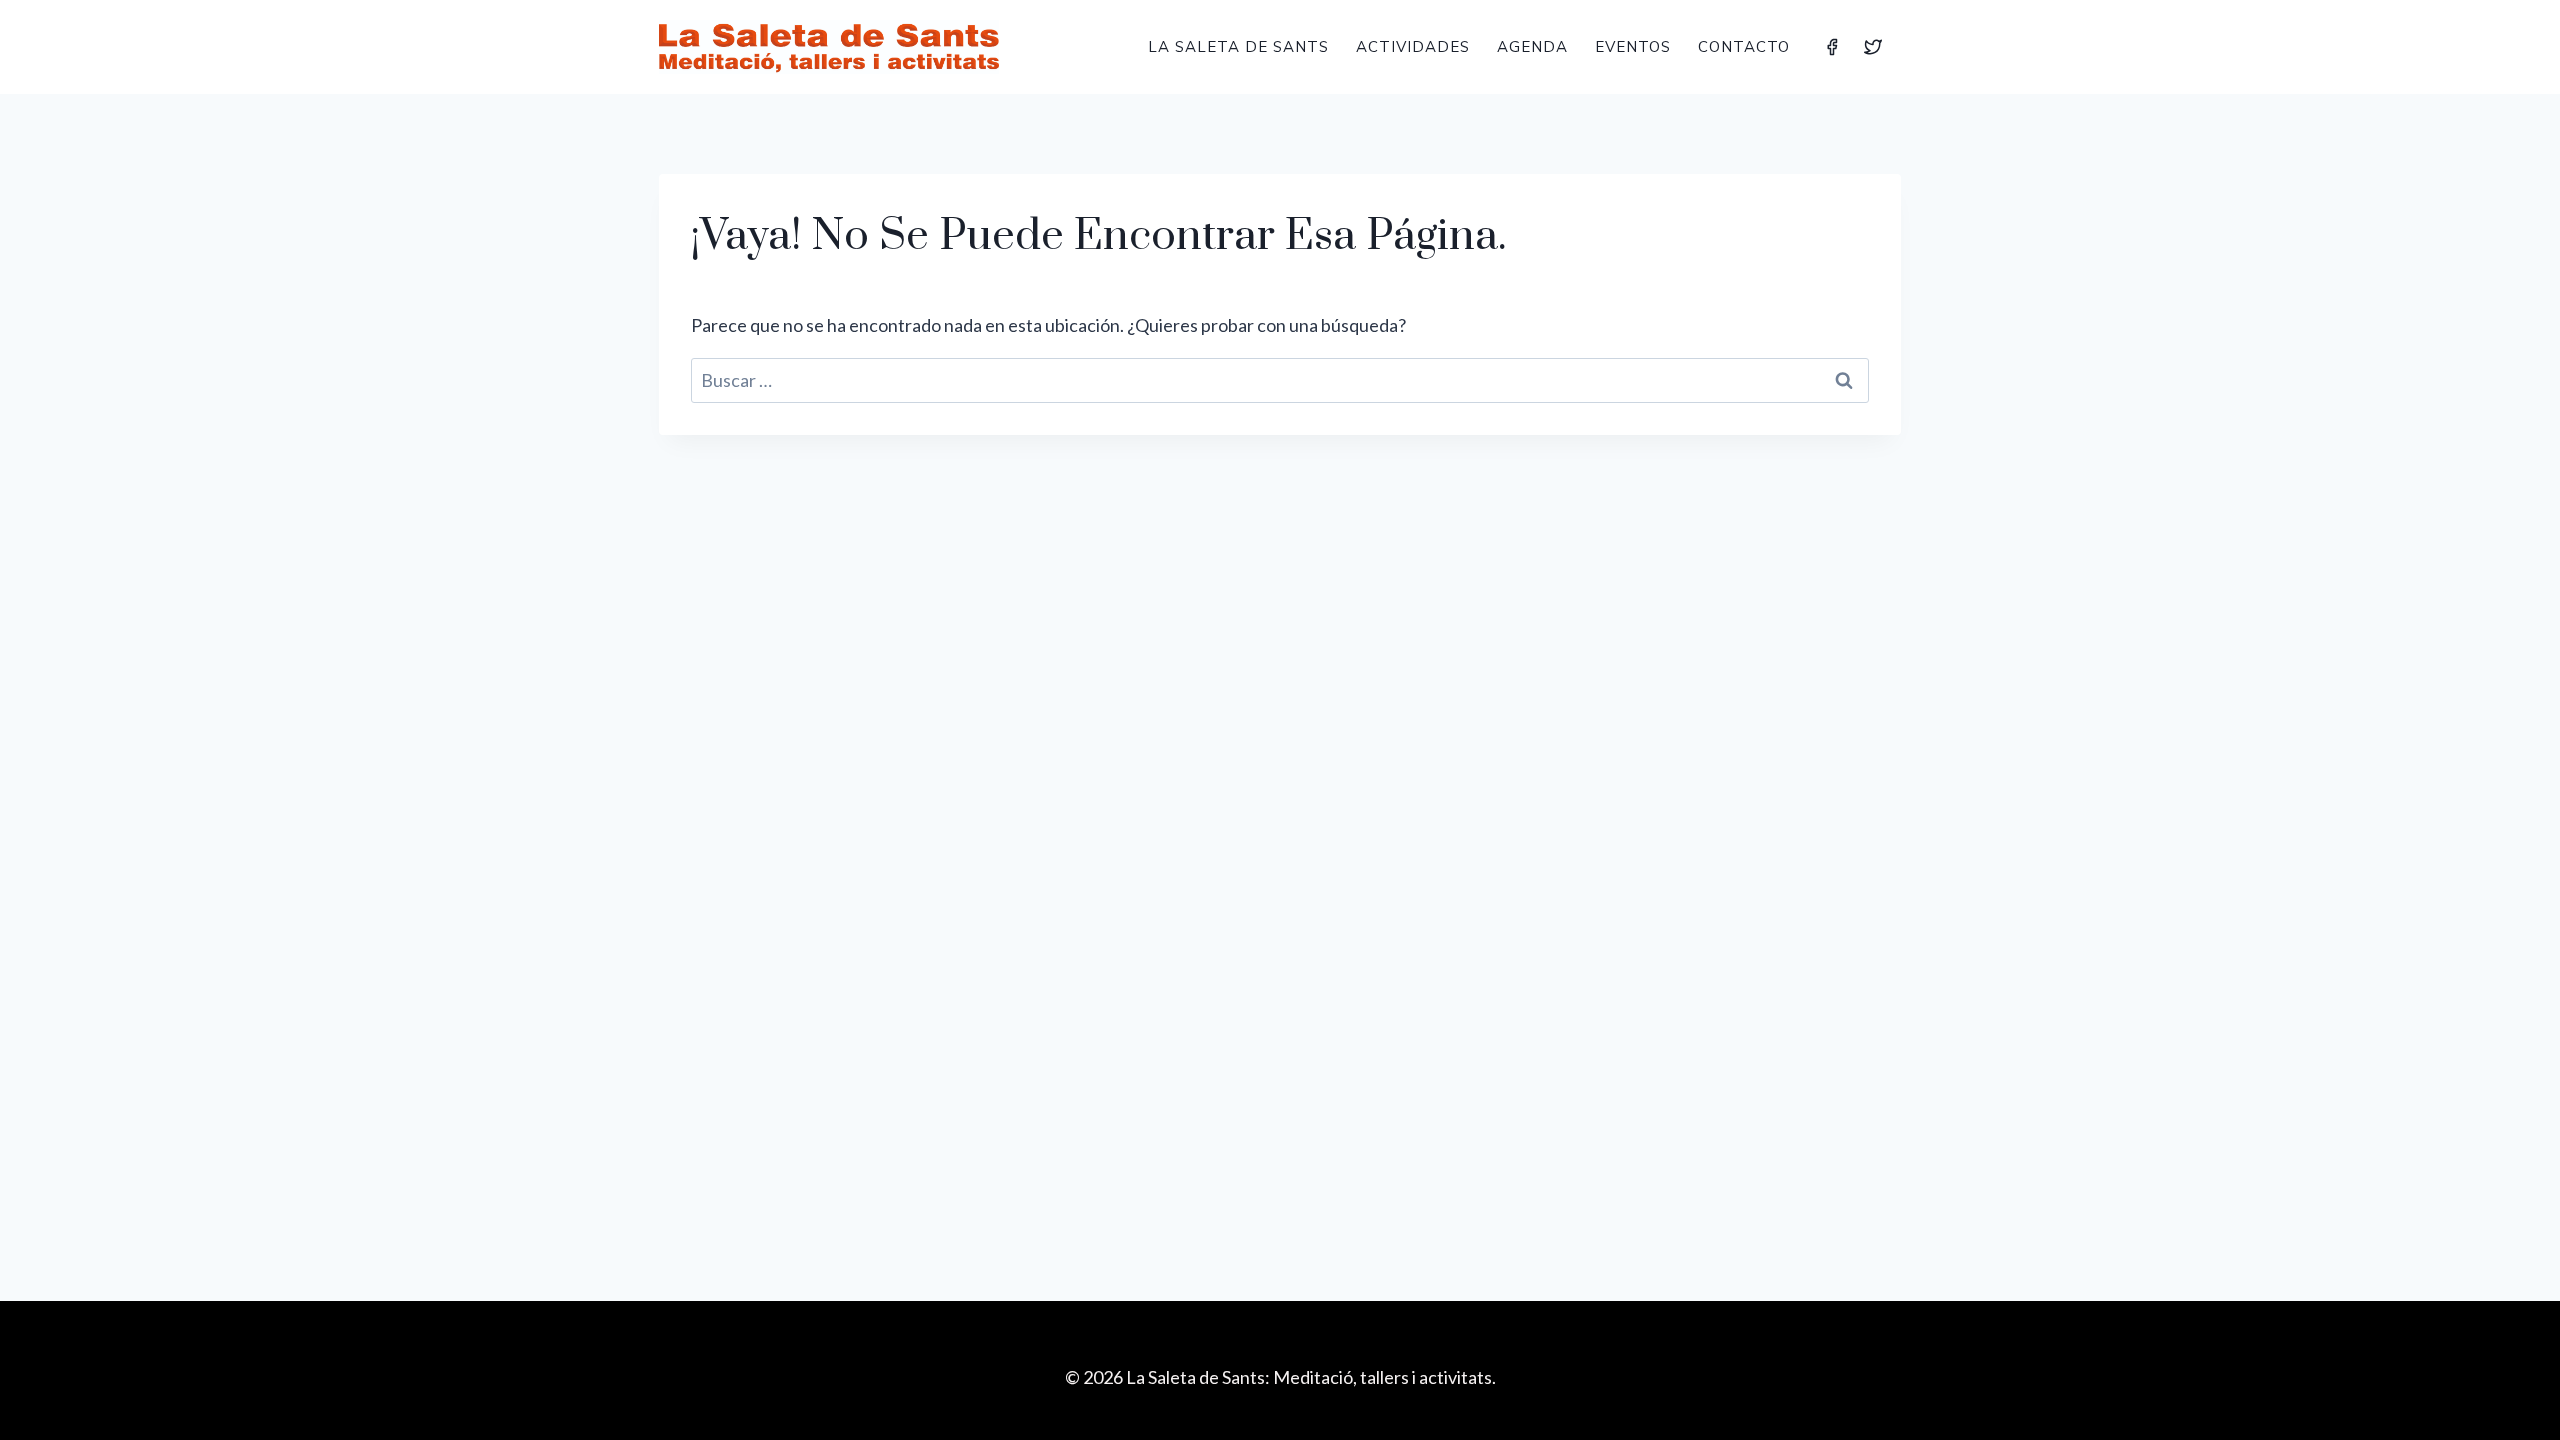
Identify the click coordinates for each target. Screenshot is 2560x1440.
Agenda (1532, 46)
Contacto (1744, 46)
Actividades (1413, 46)
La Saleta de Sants (1238, 46)
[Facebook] (1832, 47)
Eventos (1633, 46)
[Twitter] (1873, 47)
